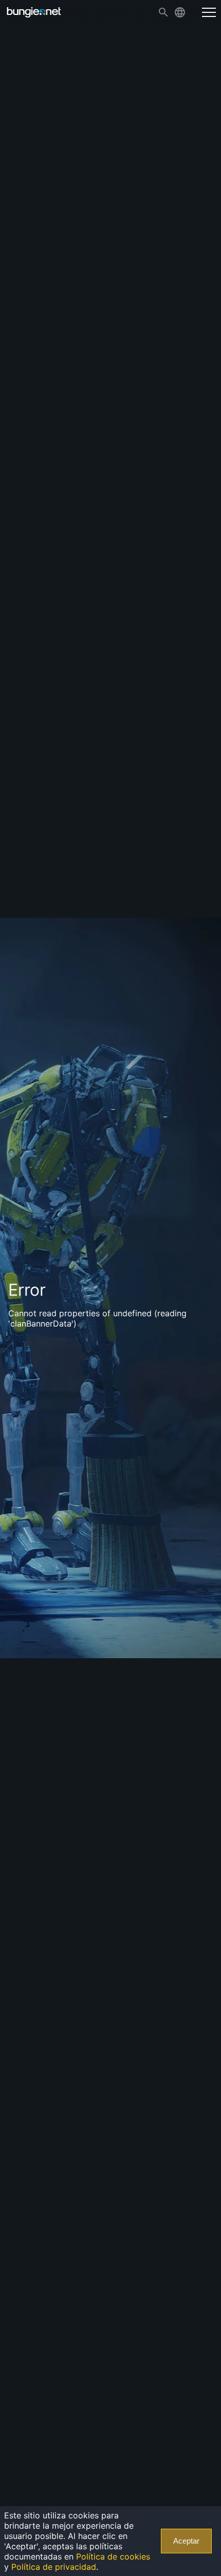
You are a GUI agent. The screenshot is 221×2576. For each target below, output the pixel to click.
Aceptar (186, 2541)
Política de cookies (113, 2556)
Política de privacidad (54, 2567)
